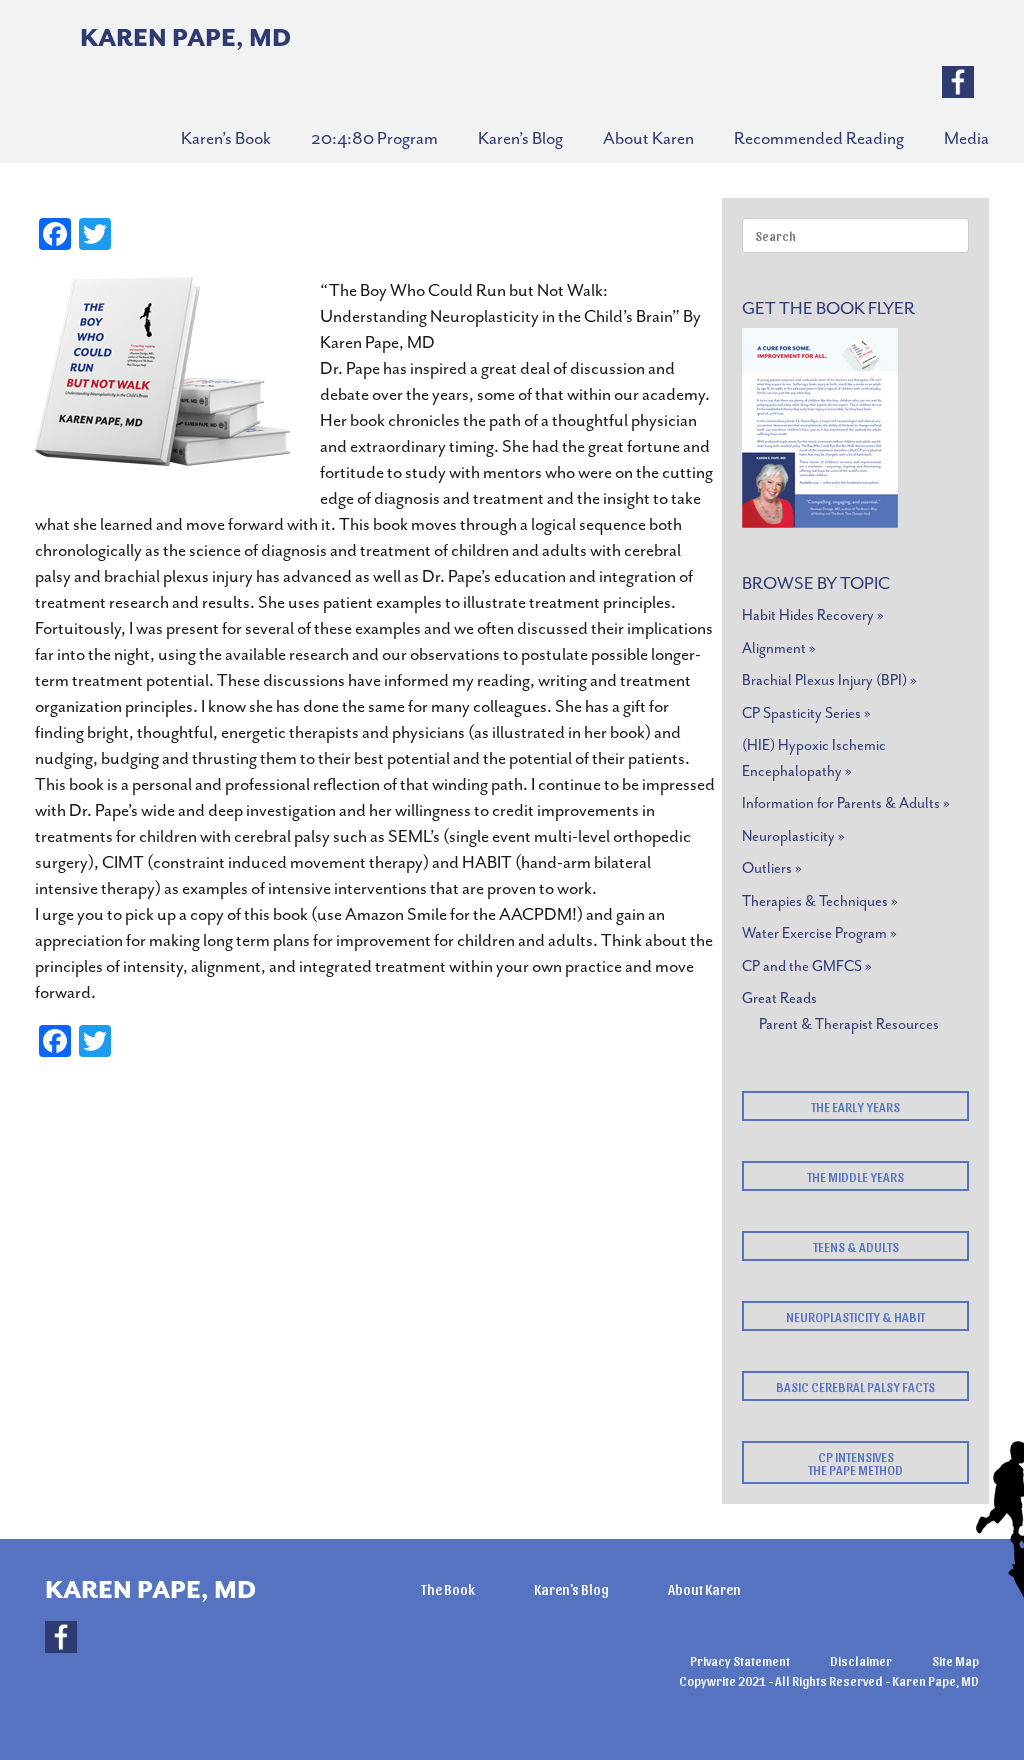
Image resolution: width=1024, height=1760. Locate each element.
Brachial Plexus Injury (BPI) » (829, 680)
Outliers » (772, 868)
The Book (448, 1589)
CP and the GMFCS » (807, 966)
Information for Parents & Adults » (846, 803)
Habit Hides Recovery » (813, 615)
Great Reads (779, 998)
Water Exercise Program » (819, 933)
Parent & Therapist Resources (849, 1024)
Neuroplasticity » (793, 836)
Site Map (955, 1660)
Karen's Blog (571, 1589)
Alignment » (779, 648)
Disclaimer (861, 1660)
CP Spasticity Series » (806, 713)
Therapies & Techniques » (820, 901)
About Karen (704, 1589)
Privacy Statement (740, 1660)
